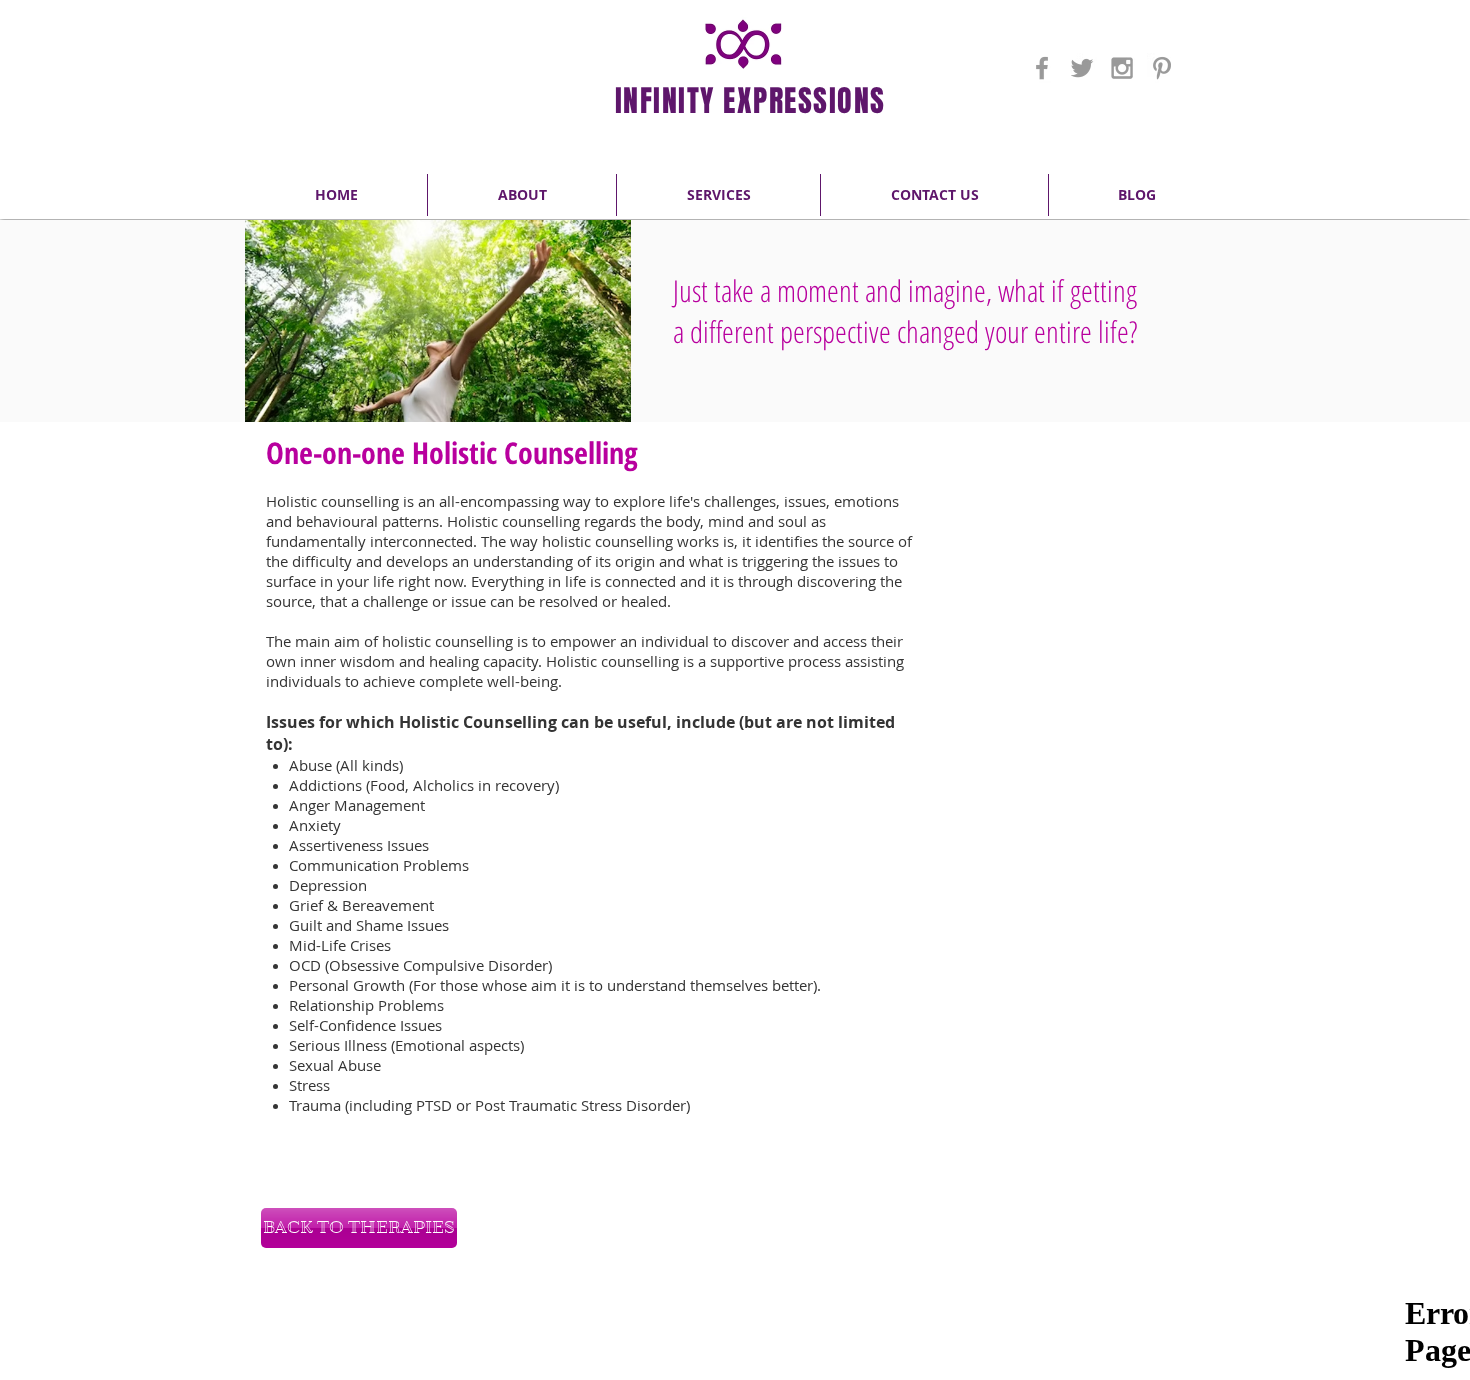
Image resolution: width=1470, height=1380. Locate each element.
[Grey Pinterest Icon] (1162, 68)
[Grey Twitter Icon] (1082, 68)
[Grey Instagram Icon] (1122, 68)
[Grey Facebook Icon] (1042, 68)
